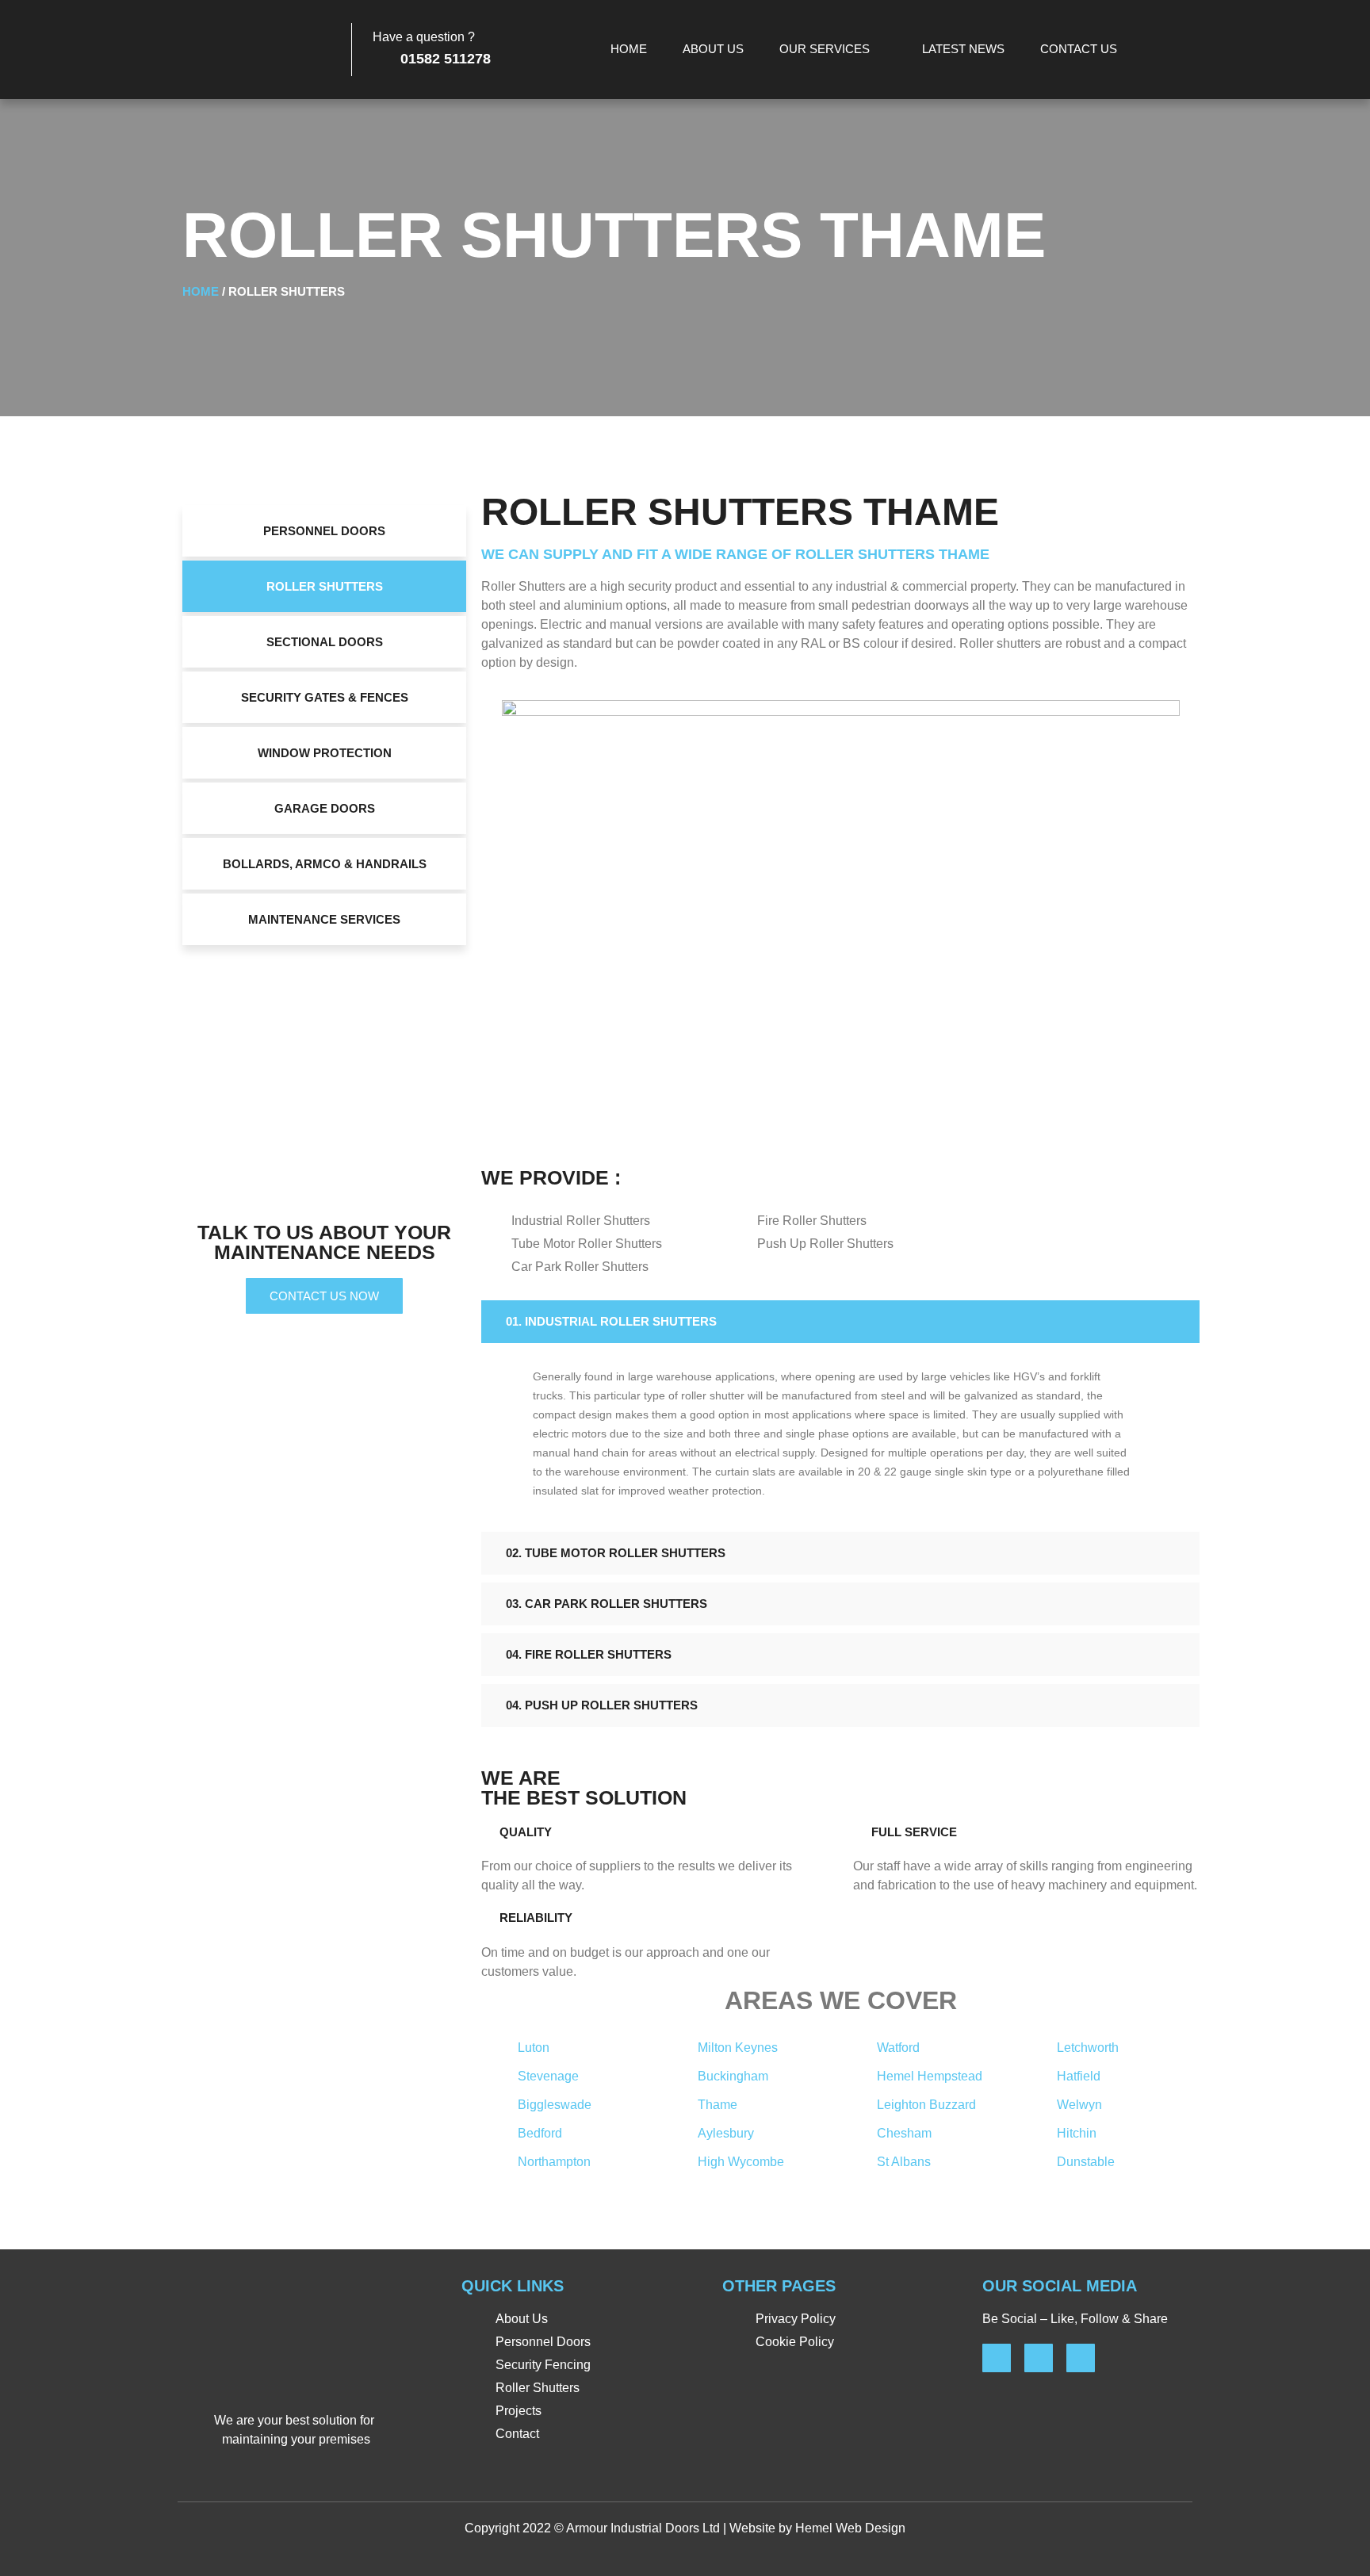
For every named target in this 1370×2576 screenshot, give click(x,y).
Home (629, 49)
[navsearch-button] (1177, 50)
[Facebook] (997, 2358)
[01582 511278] (381, 56)
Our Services (825, 49)
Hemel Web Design (850, 2528)
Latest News (963, 49)
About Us (713, 49)
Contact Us (1079, 49)
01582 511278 (446, 59)
